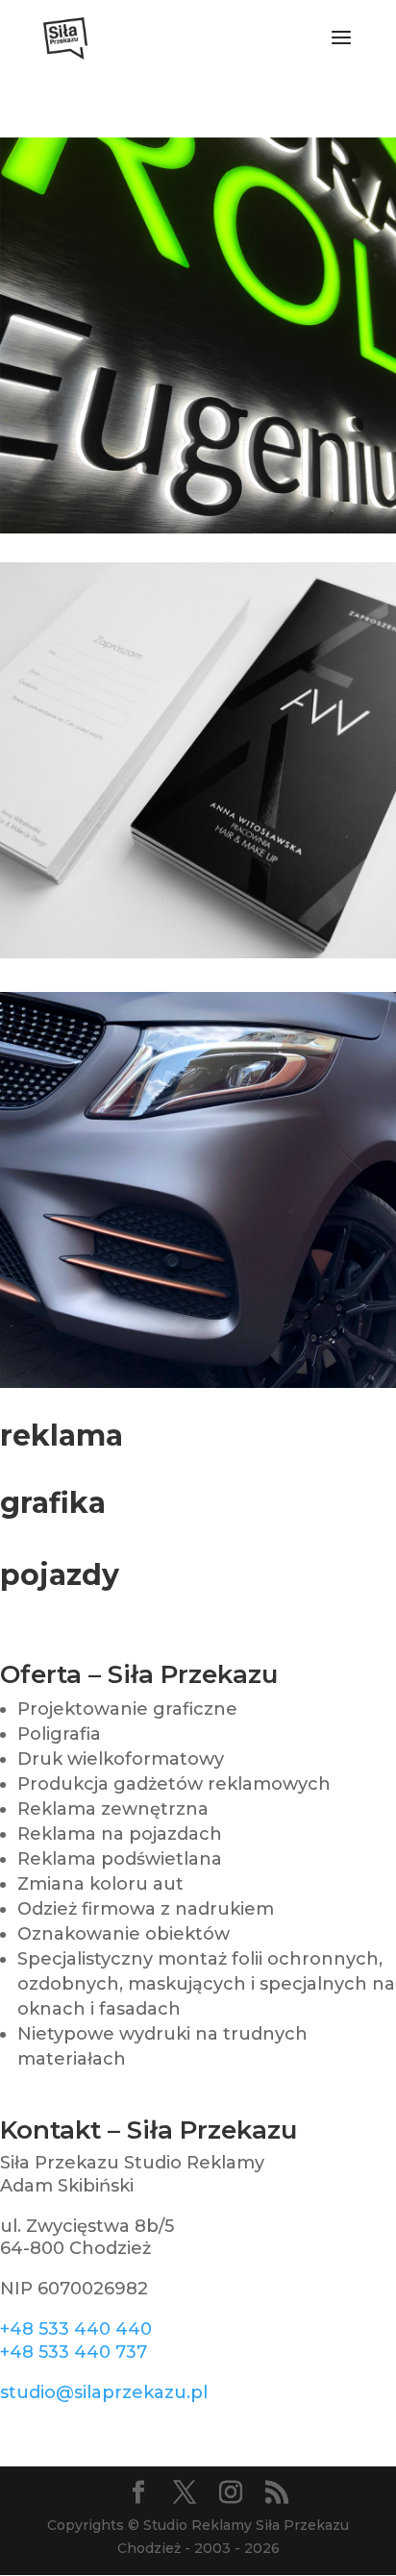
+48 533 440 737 (74, 2352)
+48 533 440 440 (76, 2329)
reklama (62, 1436)
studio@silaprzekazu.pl (104, 2392)
